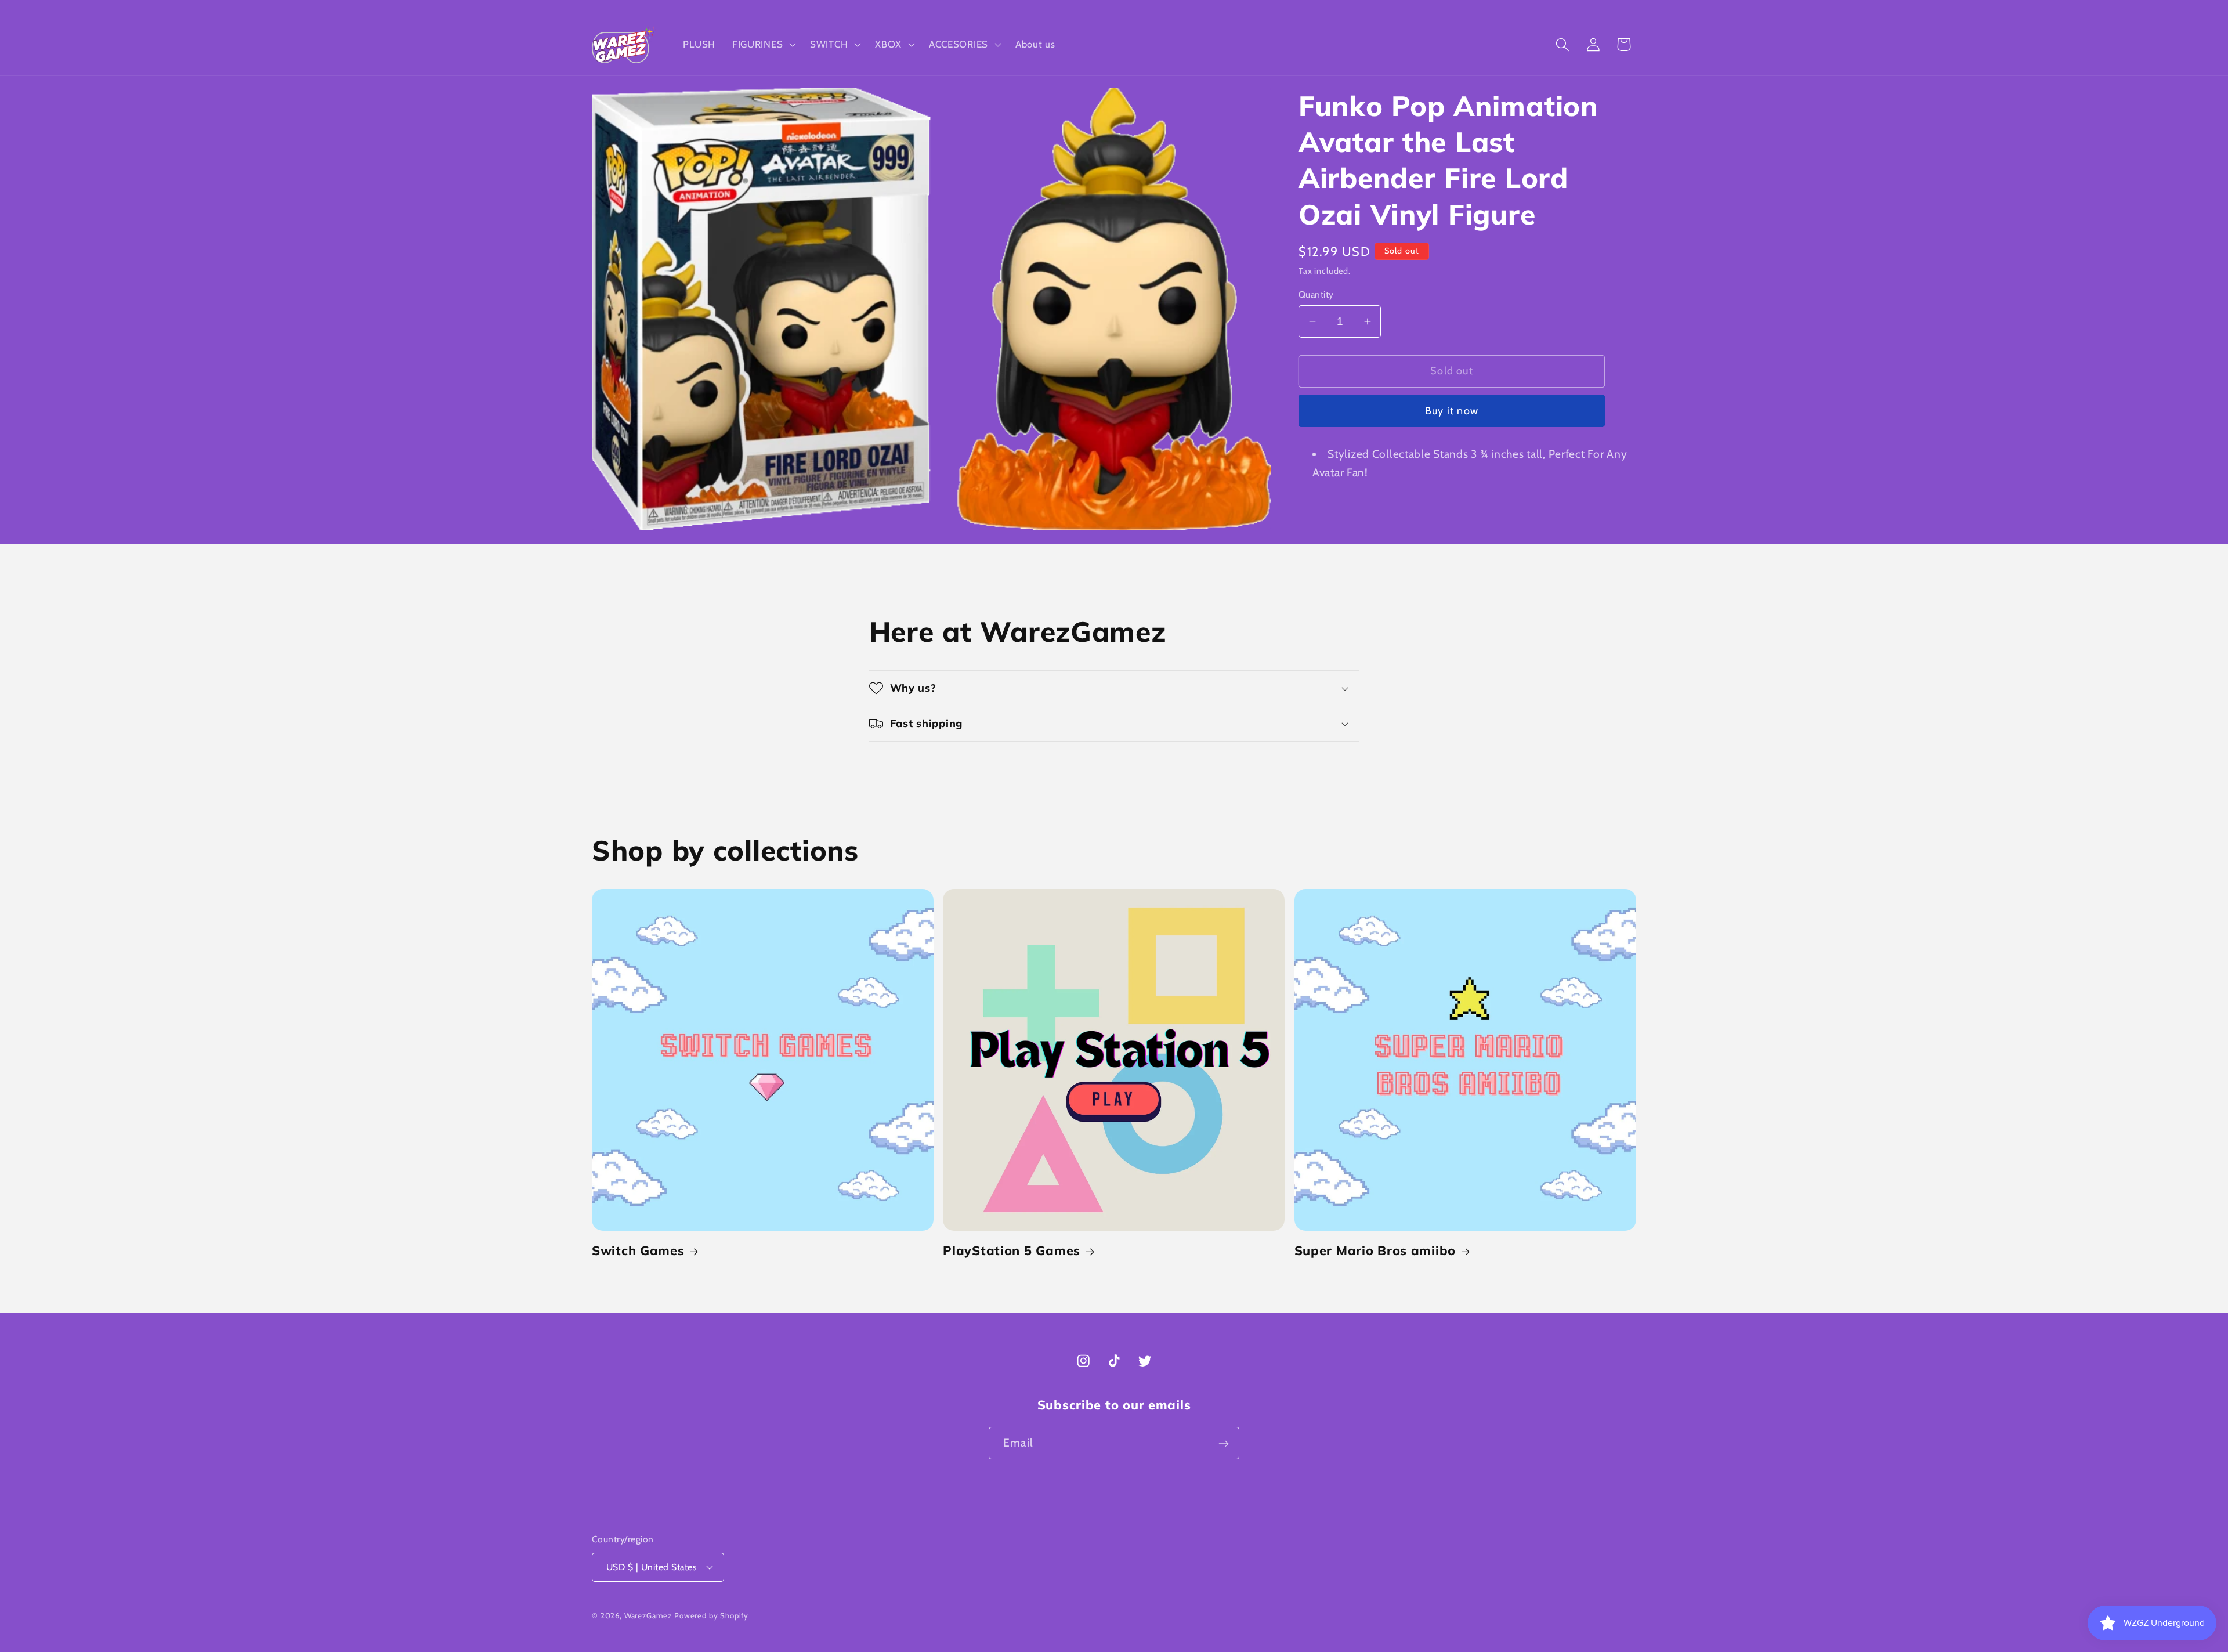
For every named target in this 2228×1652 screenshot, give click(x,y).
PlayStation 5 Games (1012, 1251)
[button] (762, 45)
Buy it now (1452, 411)
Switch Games (638, 1251)
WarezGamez (648, 1615)
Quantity (1316, 294)
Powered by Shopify (711, 1615)
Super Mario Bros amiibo (1375, 1251)
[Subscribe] (1223, 1444)
